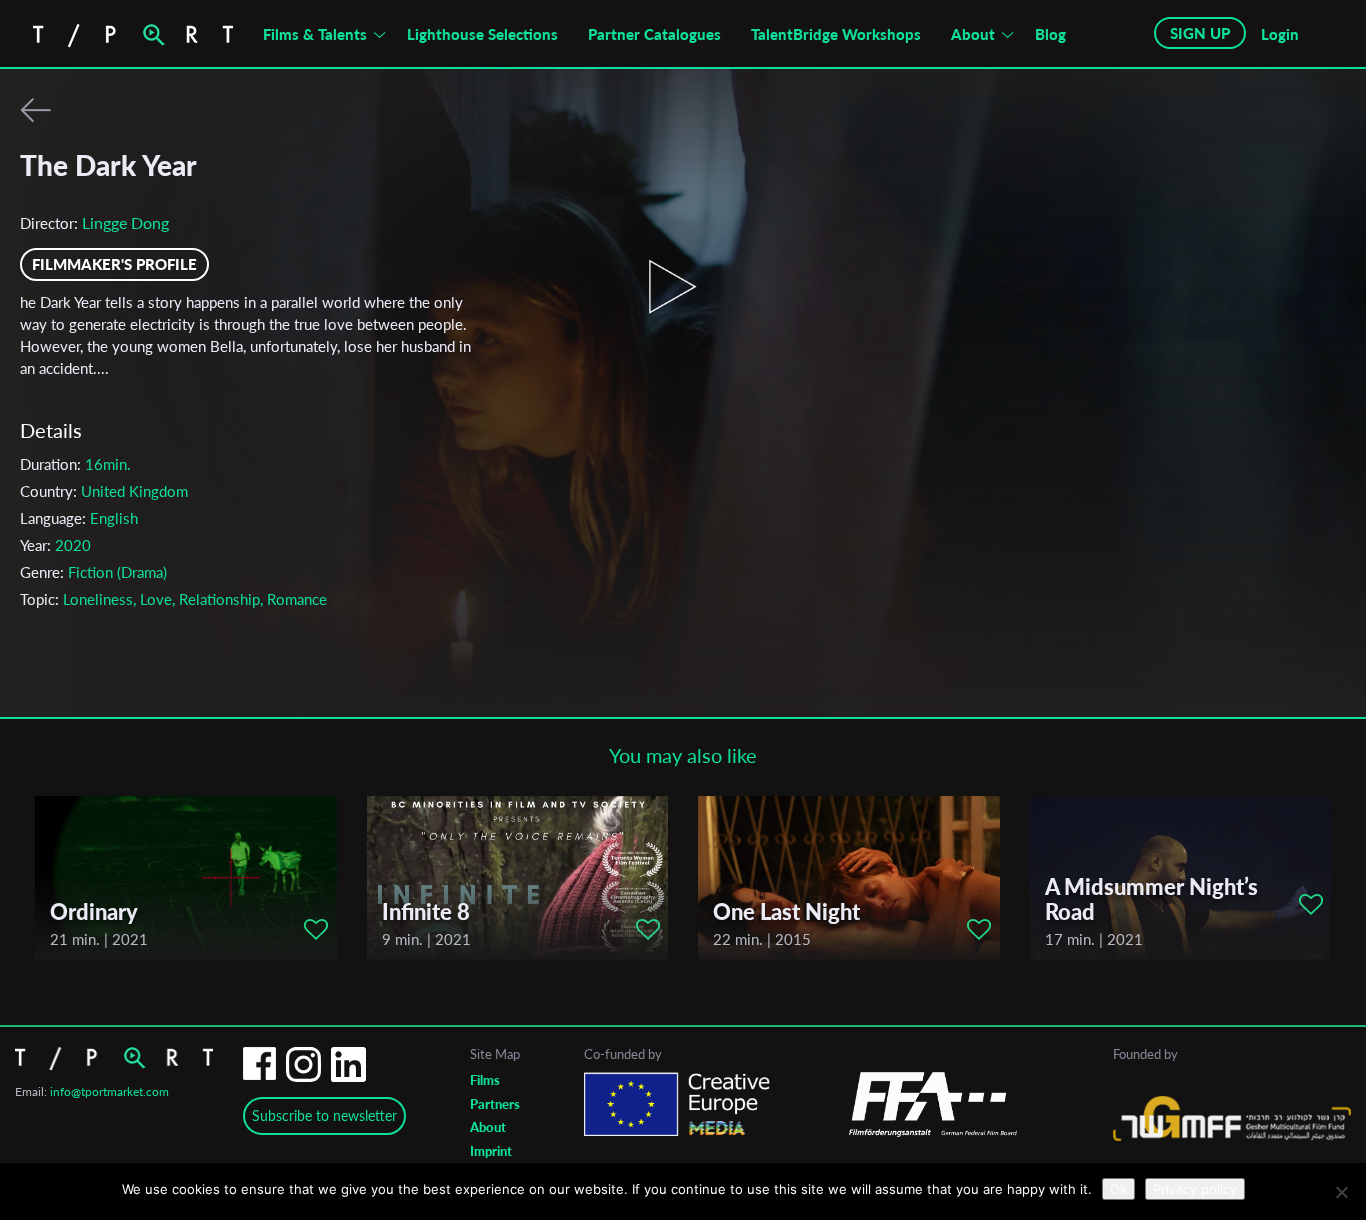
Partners (495, 1104)
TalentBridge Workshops (836, 34)
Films (485, 1080)
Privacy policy (1195, 1189)
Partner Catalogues (654, 34)
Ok (1118, 1189)
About (973, 34)
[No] (1341, 1192)
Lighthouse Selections (482, 34)
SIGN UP (1200, 33)
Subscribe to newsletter (324, 1115)
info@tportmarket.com (109, 1091)
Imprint (491, 1151)
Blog (1050, 34)
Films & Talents (315, 34)
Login (1280, 34)
